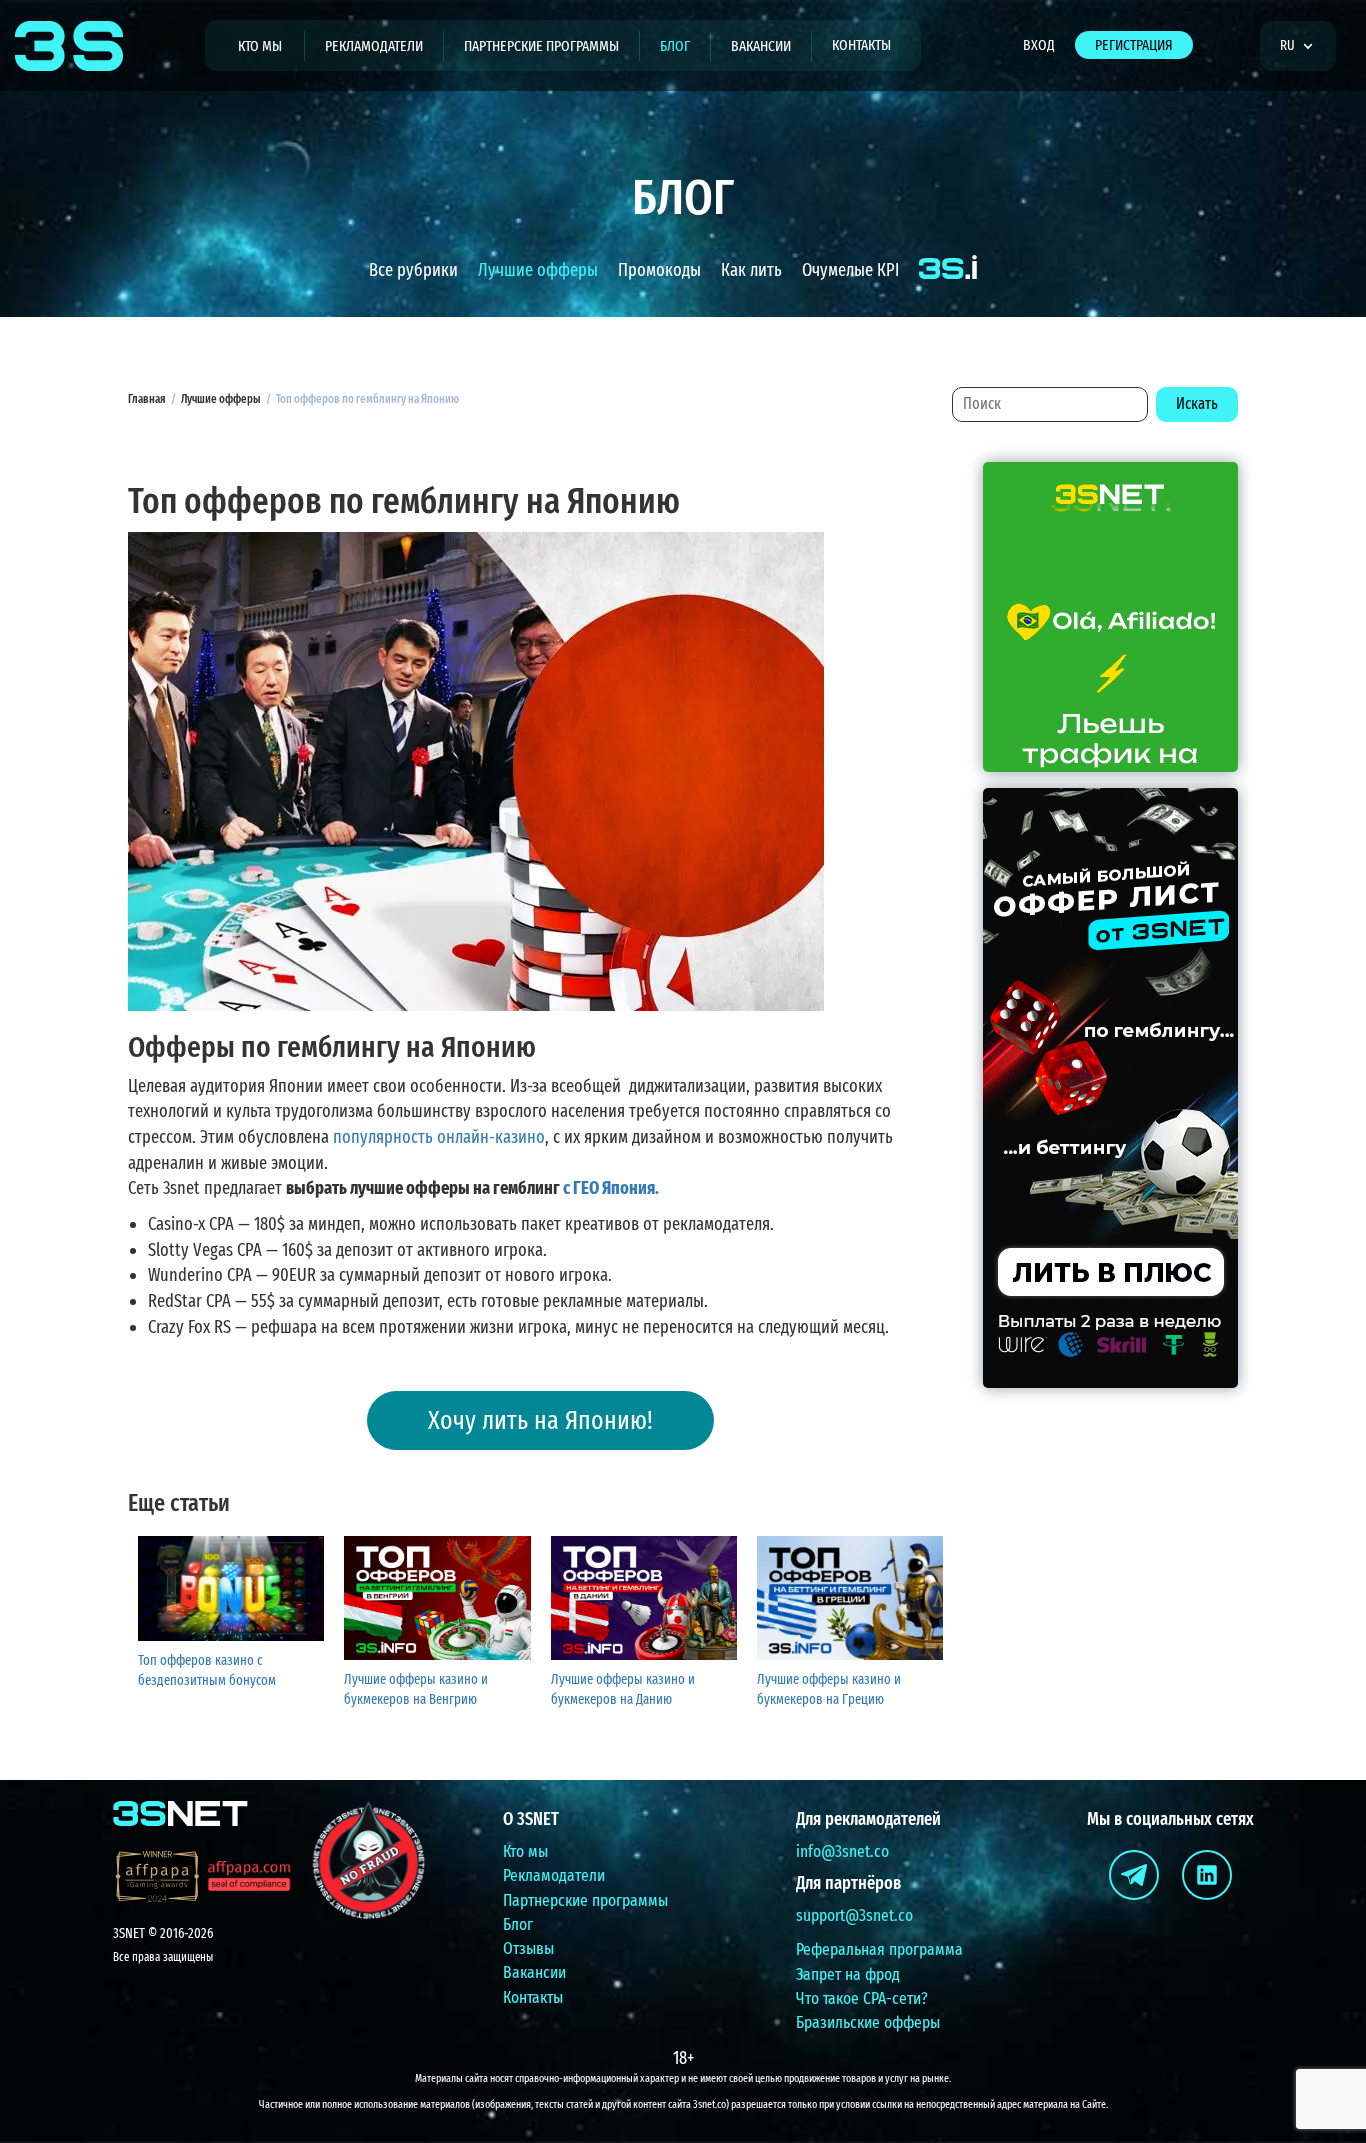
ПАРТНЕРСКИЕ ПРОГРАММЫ (541, 46)
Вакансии (534, 1972)
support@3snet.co (854, 1915)
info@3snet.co (842, 1851)
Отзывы (528, 1948)
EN (1294, 103)
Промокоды (659, 270)
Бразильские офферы (868, 2022)
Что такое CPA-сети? (862, 1998)
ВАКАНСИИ (761, 46)
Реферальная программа (879, 1949)
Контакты (533, 1997)
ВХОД (1039, 45)
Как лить (751, 270)
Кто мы (525, 1851)
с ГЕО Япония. (611, 1188)
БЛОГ (675, 46)
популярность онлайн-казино (439, 1137)
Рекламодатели (554, 1875)
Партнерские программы (585, 1900)
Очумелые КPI (850, 270)
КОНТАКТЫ (861, 45)
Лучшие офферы (538, 270)
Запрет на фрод (848, 1974)
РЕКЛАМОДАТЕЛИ (374, 46)
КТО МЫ (260, 46)
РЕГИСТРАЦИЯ (1134, 45)
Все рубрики (413, 270)
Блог (518, 1924)
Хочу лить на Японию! (540, 1420)
